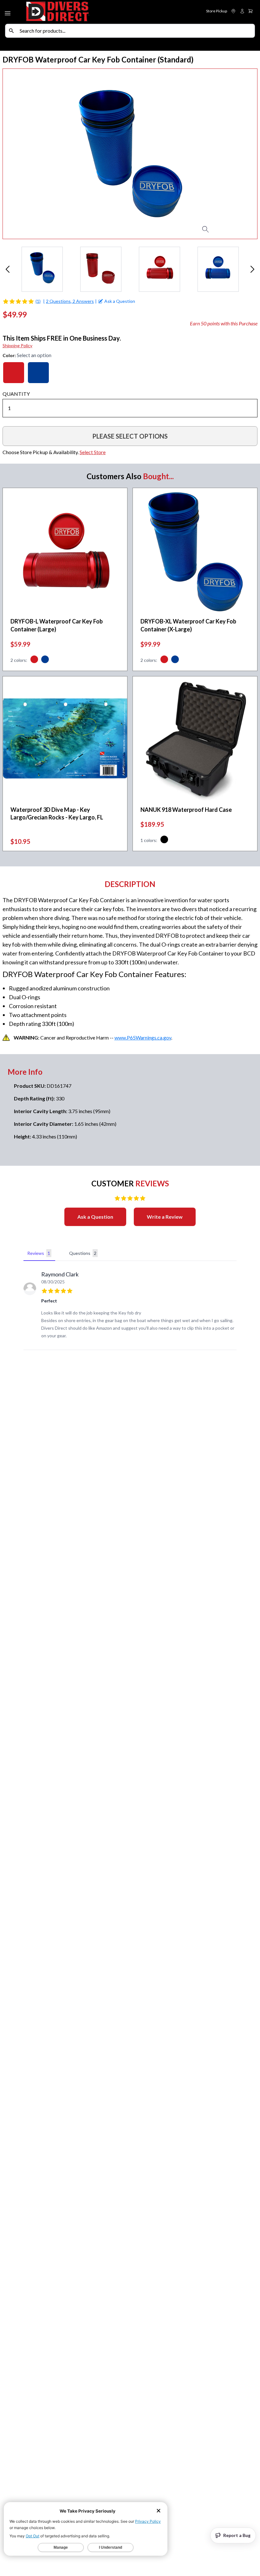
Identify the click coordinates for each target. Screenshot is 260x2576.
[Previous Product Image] (21, 154)
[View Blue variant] (45, 660)
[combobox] (136, 31)
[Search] (11, 31)
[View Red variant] (34, 660)
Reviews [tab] (39, 1253)
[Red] (14, 373)
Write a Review (165, 1217)
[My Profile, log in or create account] (242, 11)
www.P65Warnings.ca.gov (143, 1037)
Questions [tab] (83, 1253)
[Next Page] (252, 269)
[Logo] (77, 12)
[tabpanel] (130, 1307)
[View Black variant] (164, 840)
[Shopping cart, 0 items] (250, 11)
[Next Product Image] (239, 154)
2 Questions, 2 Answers (70, 301)
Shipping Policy (17, 346)
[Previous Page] (8, 269)
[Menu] (8, 12)
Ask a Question (95, 1217)
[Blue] (38, 373)
